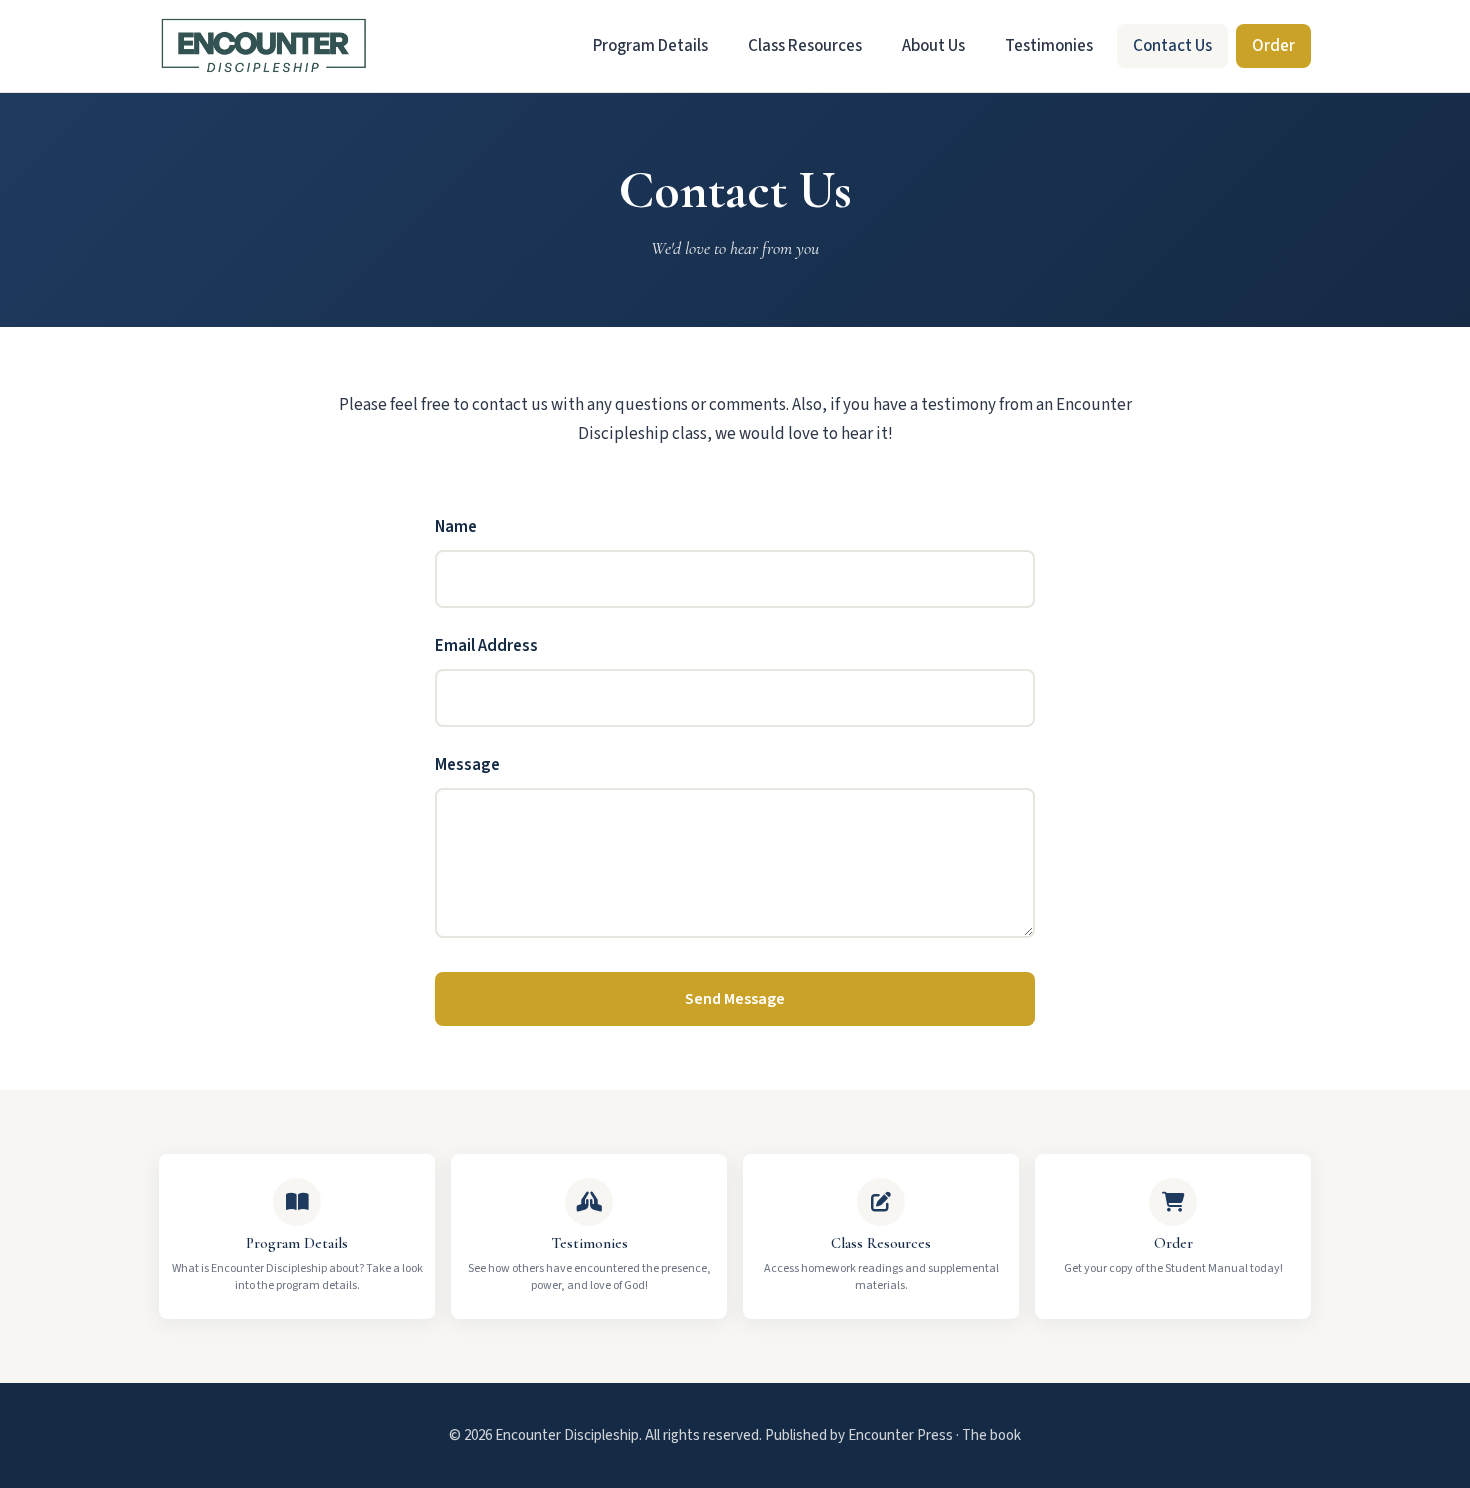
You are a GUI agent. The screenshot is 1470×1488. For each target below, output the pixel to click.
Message (467, 765)
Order (1273, 46)
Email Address (486, 646)
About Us (933, 46)
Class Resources (805, 46)
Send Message (735, 999)
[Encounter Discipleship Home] (264, 46)
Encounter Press (900, 1435)
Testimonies (1049, 46)
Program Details (650, 46)
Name (456, 527)
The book (991, 1435)
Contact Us (1172, 46)
